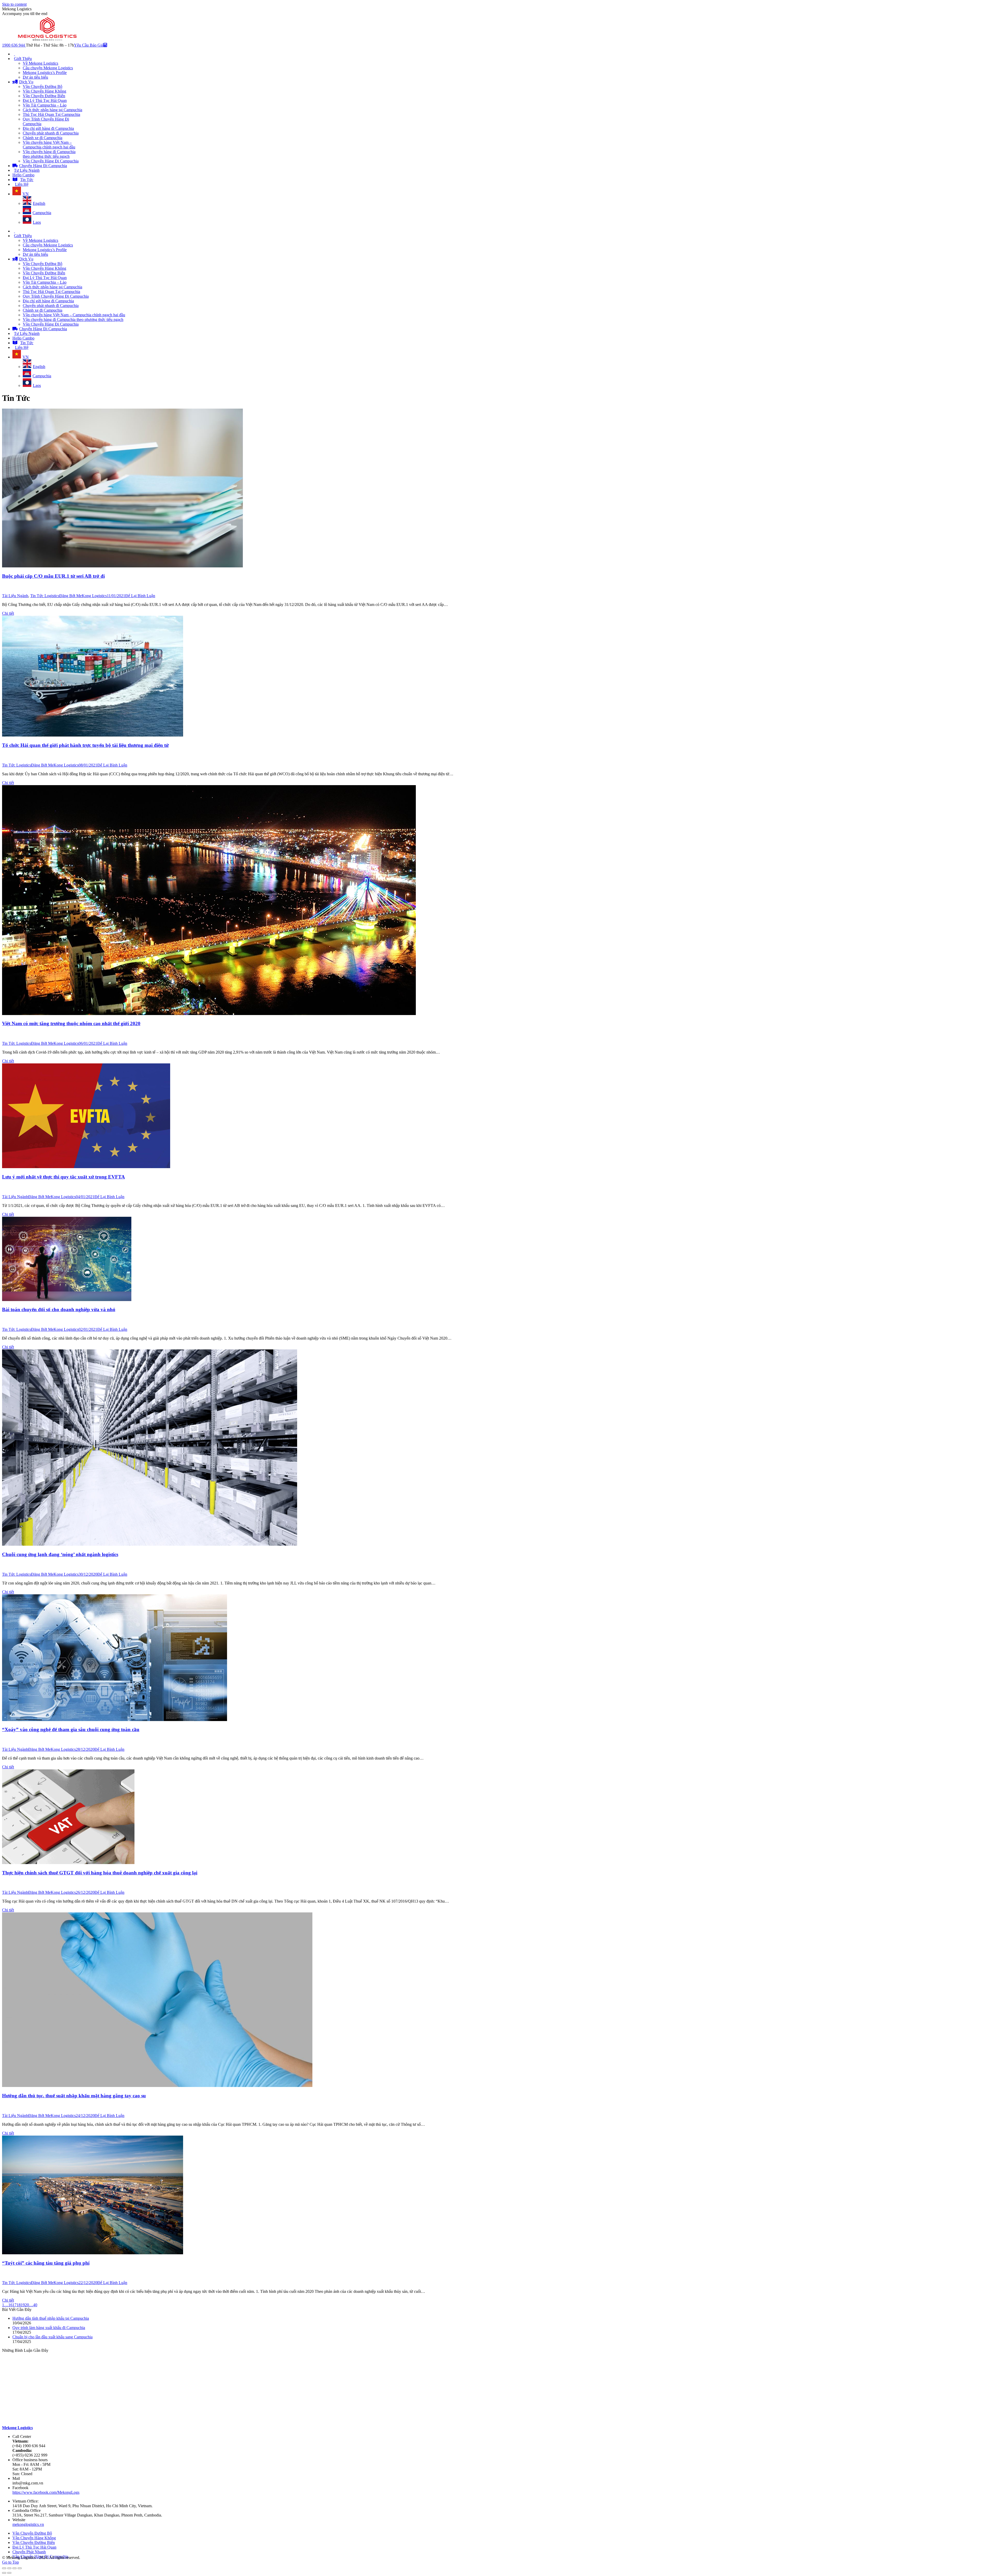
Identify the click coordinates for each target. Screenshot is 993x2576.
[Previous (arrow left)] (4, 2573)
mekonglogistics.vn (28, 2524)
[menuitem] (14, 54)
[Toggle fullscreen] (14, 2568)
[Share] (9, 2568)
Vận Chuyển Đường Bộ (32, 2533)
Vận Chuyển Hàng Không (34, 2538)
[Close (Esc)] (4, 2568)
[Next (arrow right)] (9, 2573)
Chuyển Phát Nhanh (29, 2552)
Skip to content (14, 4)
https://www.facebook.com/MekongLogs (46, 2492)
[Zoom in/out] (20, 2568)
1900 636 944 (14, 45)
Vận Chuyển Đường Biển (34, 2543)
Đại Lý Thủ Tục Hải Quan (34, 2547)
